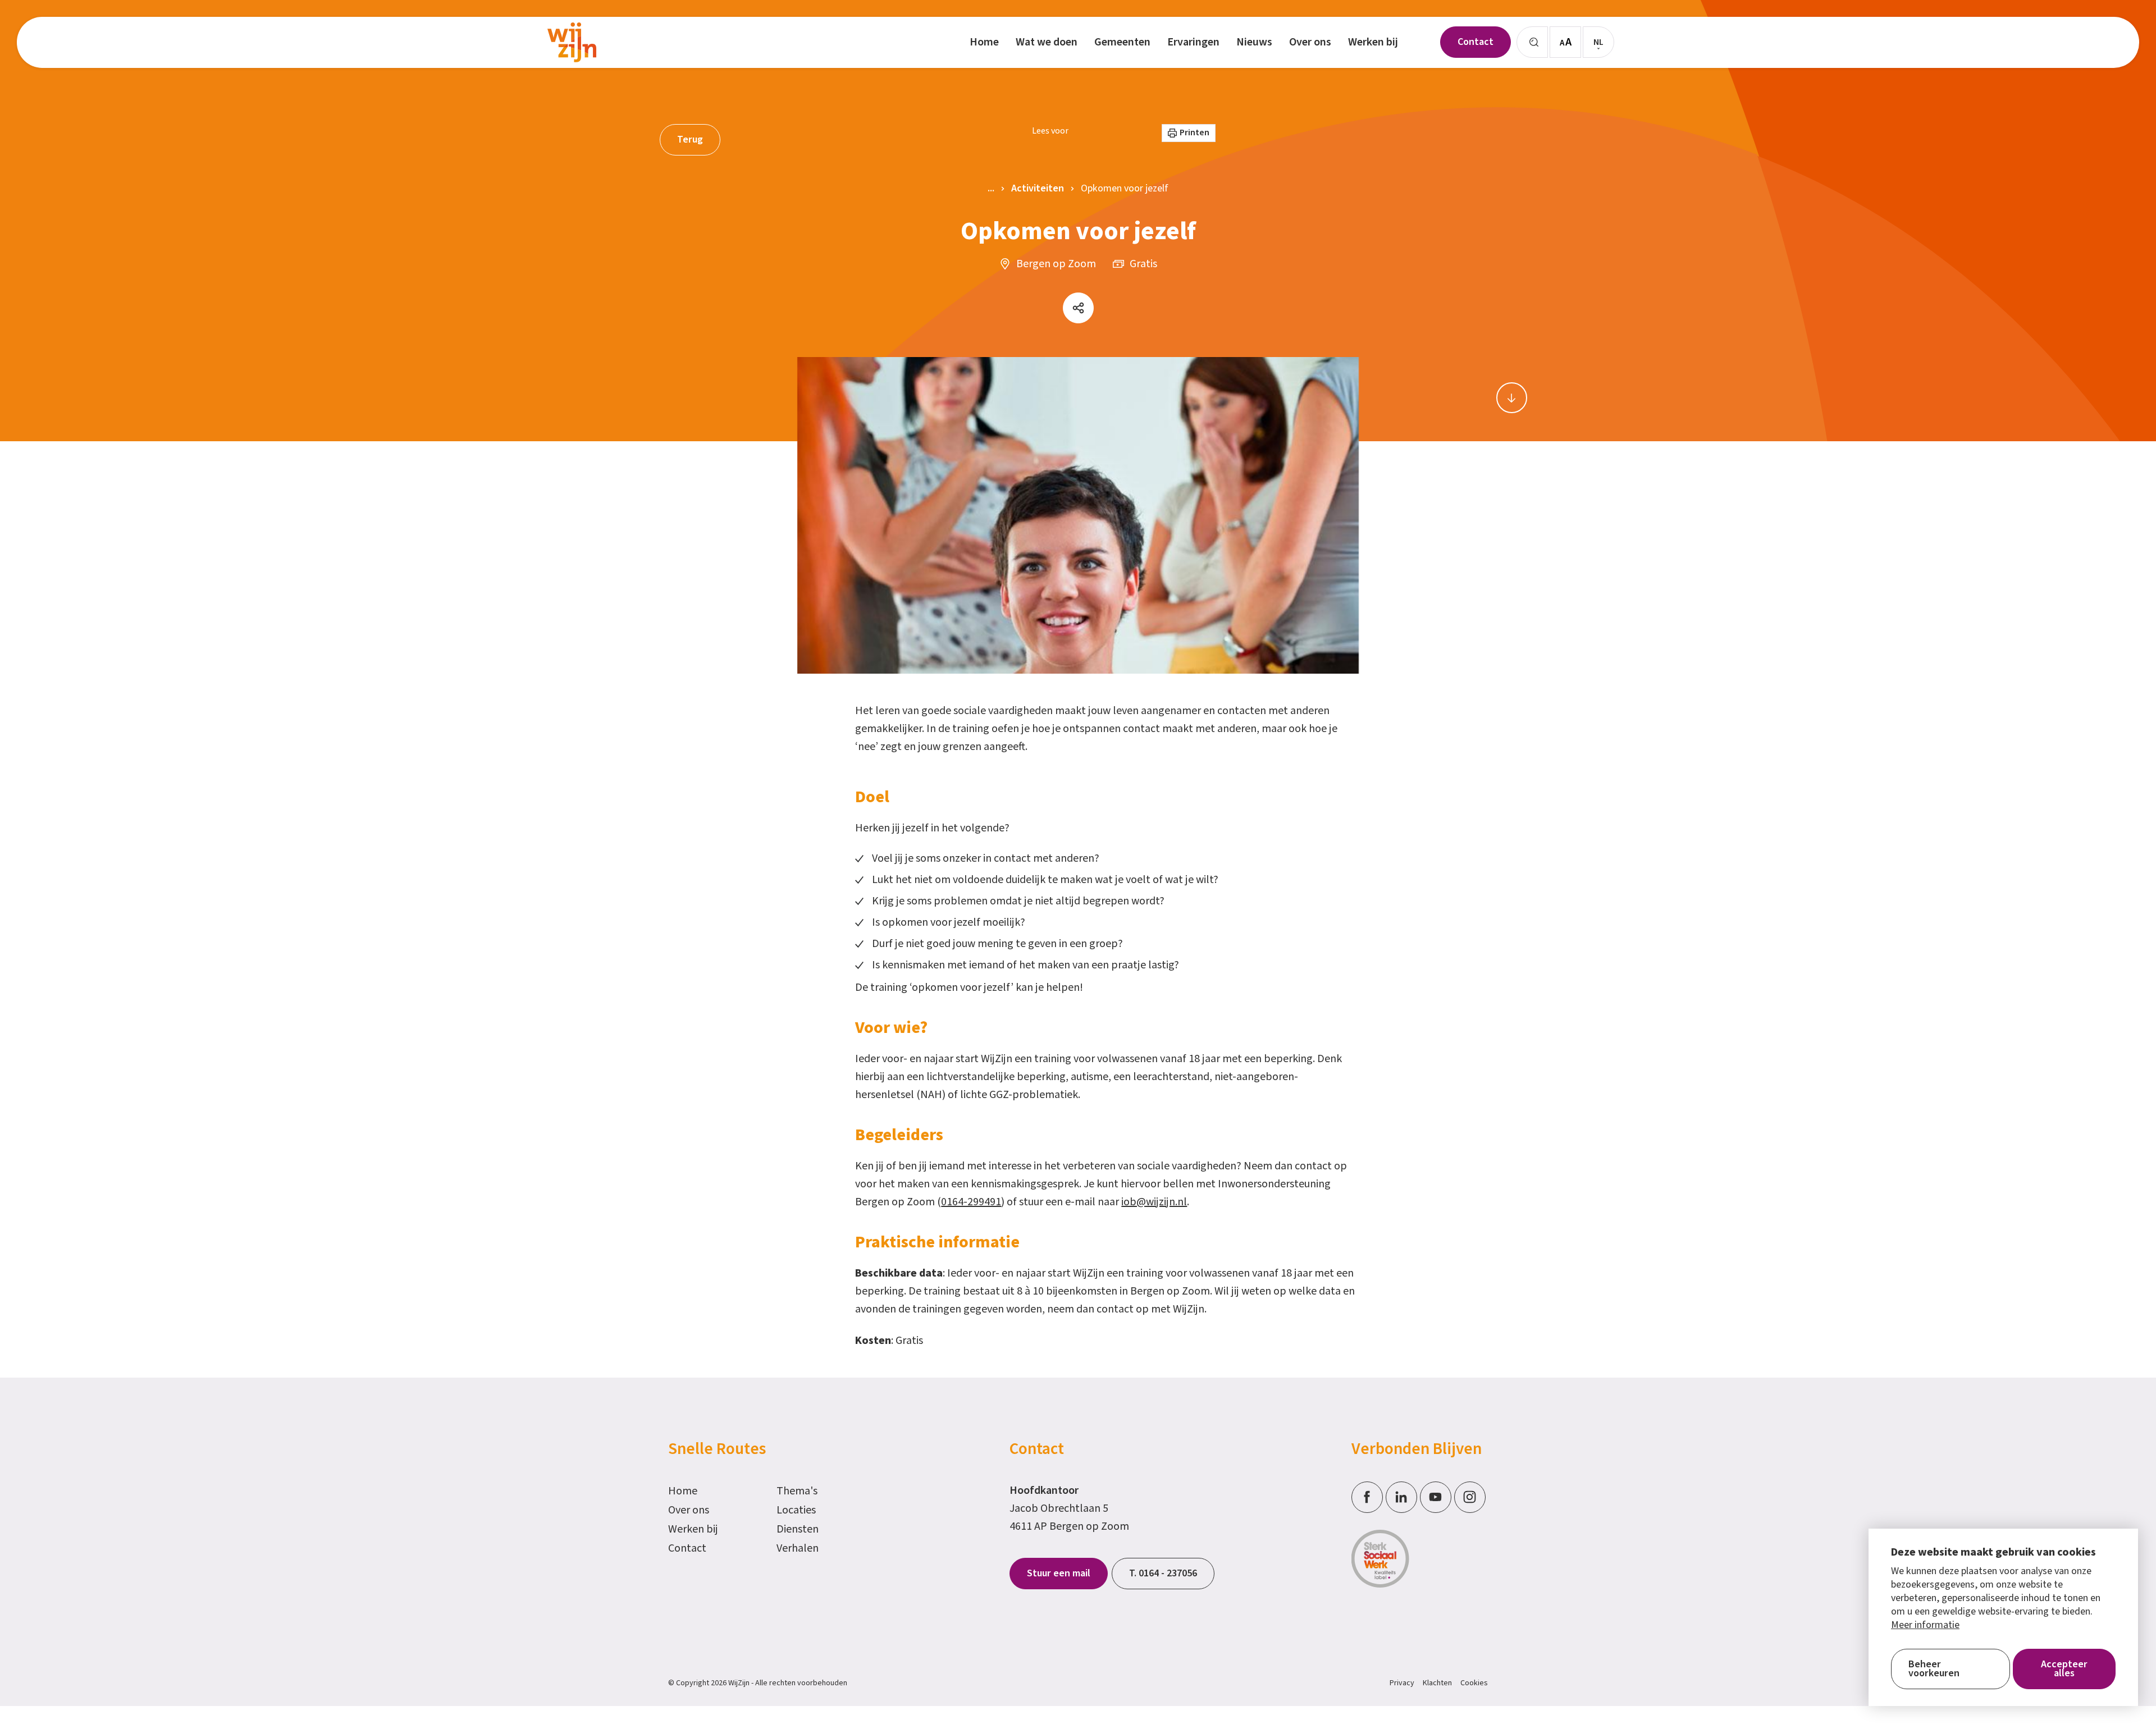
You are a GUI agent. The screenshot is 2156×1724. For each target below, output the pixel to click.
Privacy (1402, 1683)
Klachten (1437, 1683)
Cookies (1474, 1683)
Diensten (798, 1529)
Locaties (796, 1510)
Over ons (689, 1510)
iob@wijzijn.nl (1154, 1202)
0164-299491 (971, 1202)
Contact (687, 1548)
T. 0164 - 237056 (1163, 1573)
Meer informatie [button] (1925, 1625)
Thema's (797, 1491)
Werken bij (693, 1529)
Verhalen (798, 1548)
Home (683, 1491)
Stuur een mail (1059, 1573)
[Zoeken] (1532, 42)
